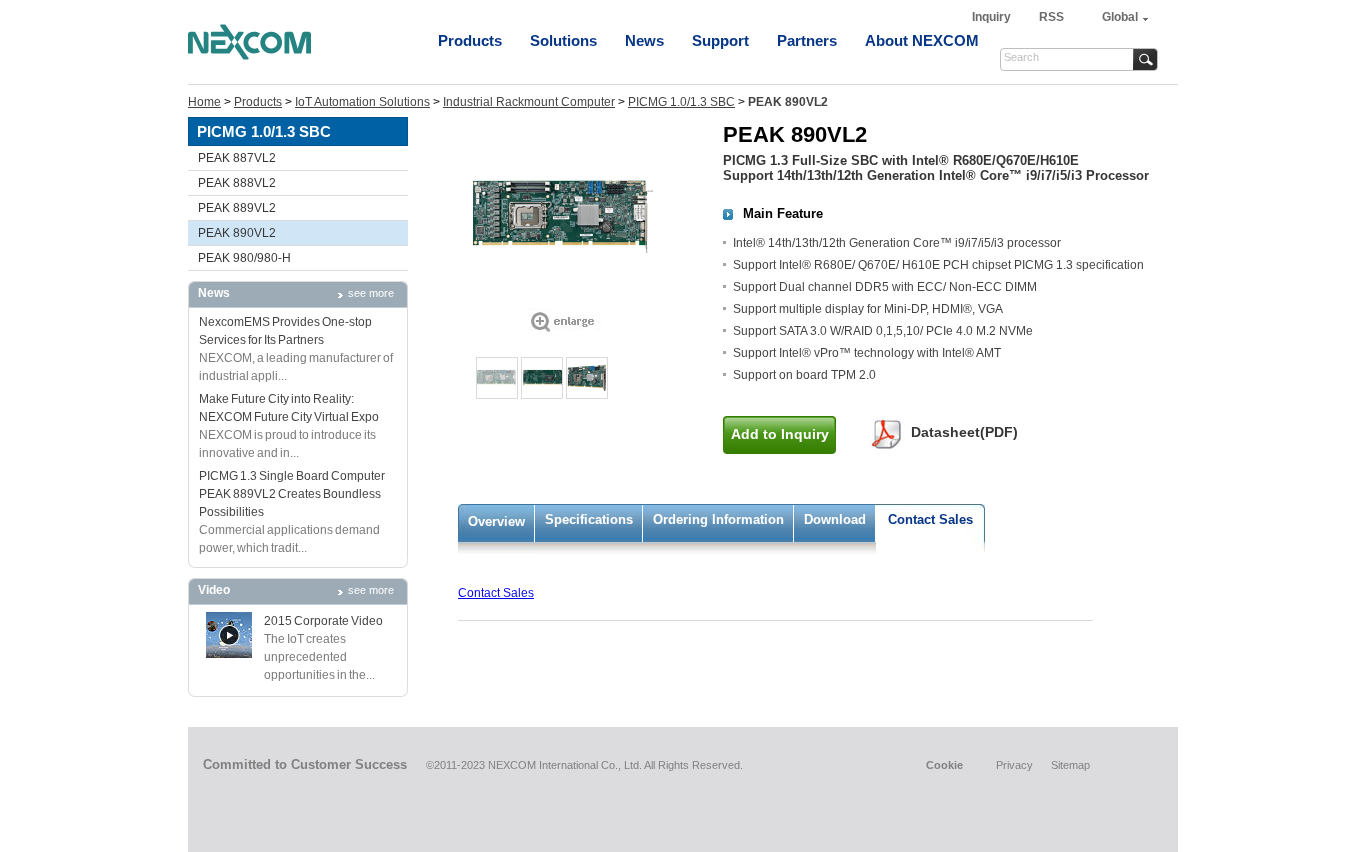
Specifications (589, 519)
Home (204, 102)
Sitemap (1070, 765)
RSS (1051, 17)
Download (835, 519)
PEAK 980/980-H (244, 258)
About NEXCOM (922, 40)
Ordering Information (718, 519)
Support (720, 40)
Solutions (563, 40)
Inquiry (993, 17)
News (644, 40)
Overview (496, 521)
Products (470, 40)
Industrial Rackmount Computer (529, 102)
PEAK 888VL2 (237, 183)
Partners (807, 40)
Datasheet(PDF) (964, 432)
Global (1120, 17)
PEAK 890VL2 (237, 233)
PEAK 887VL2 (237, 158)
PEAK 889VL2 (237, 208)
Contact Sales (930, 519)
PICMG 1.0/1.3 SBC (681, 102)
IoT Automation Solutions (362, 102)
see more (371, 293)
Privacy (1014, 765)
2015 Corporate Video (323, 621)
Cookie (944, 765)
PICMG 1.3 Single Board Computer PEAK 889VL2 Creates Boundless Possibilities (292, 494)
